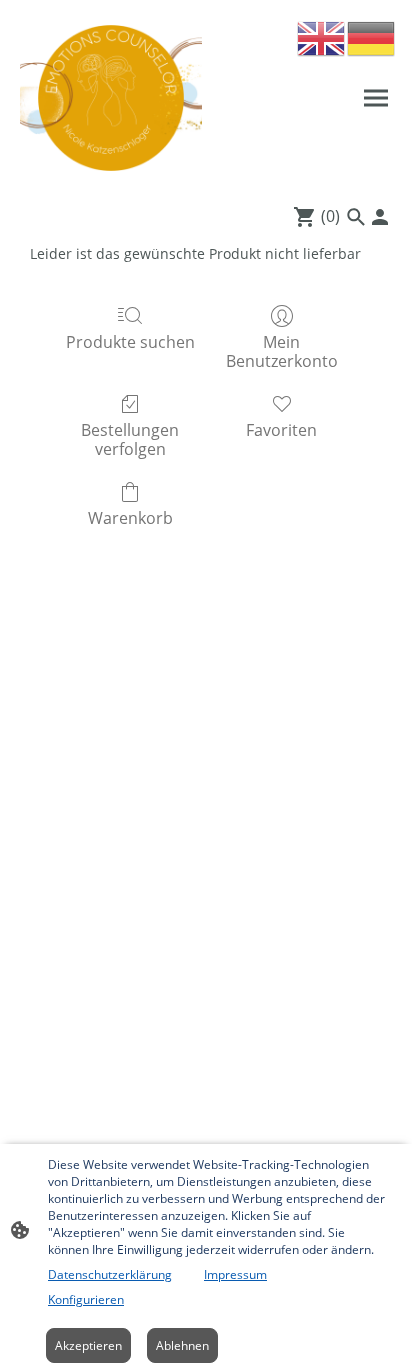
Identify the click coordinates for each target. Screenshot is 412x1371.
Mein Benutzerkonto (282, 351)
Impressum (235, 1274)
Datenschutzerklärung (110, 1274)
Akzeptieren (88, 1345)
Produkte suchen (130, 341)
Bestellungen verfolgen (130, 439)
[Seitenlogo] (111, 98)
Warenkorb (130, 517)
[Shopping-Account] (380, 217)
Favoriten (281, 429)
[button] (322, 37)
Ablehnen (182, 1345)
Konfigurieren (86, 1299)
